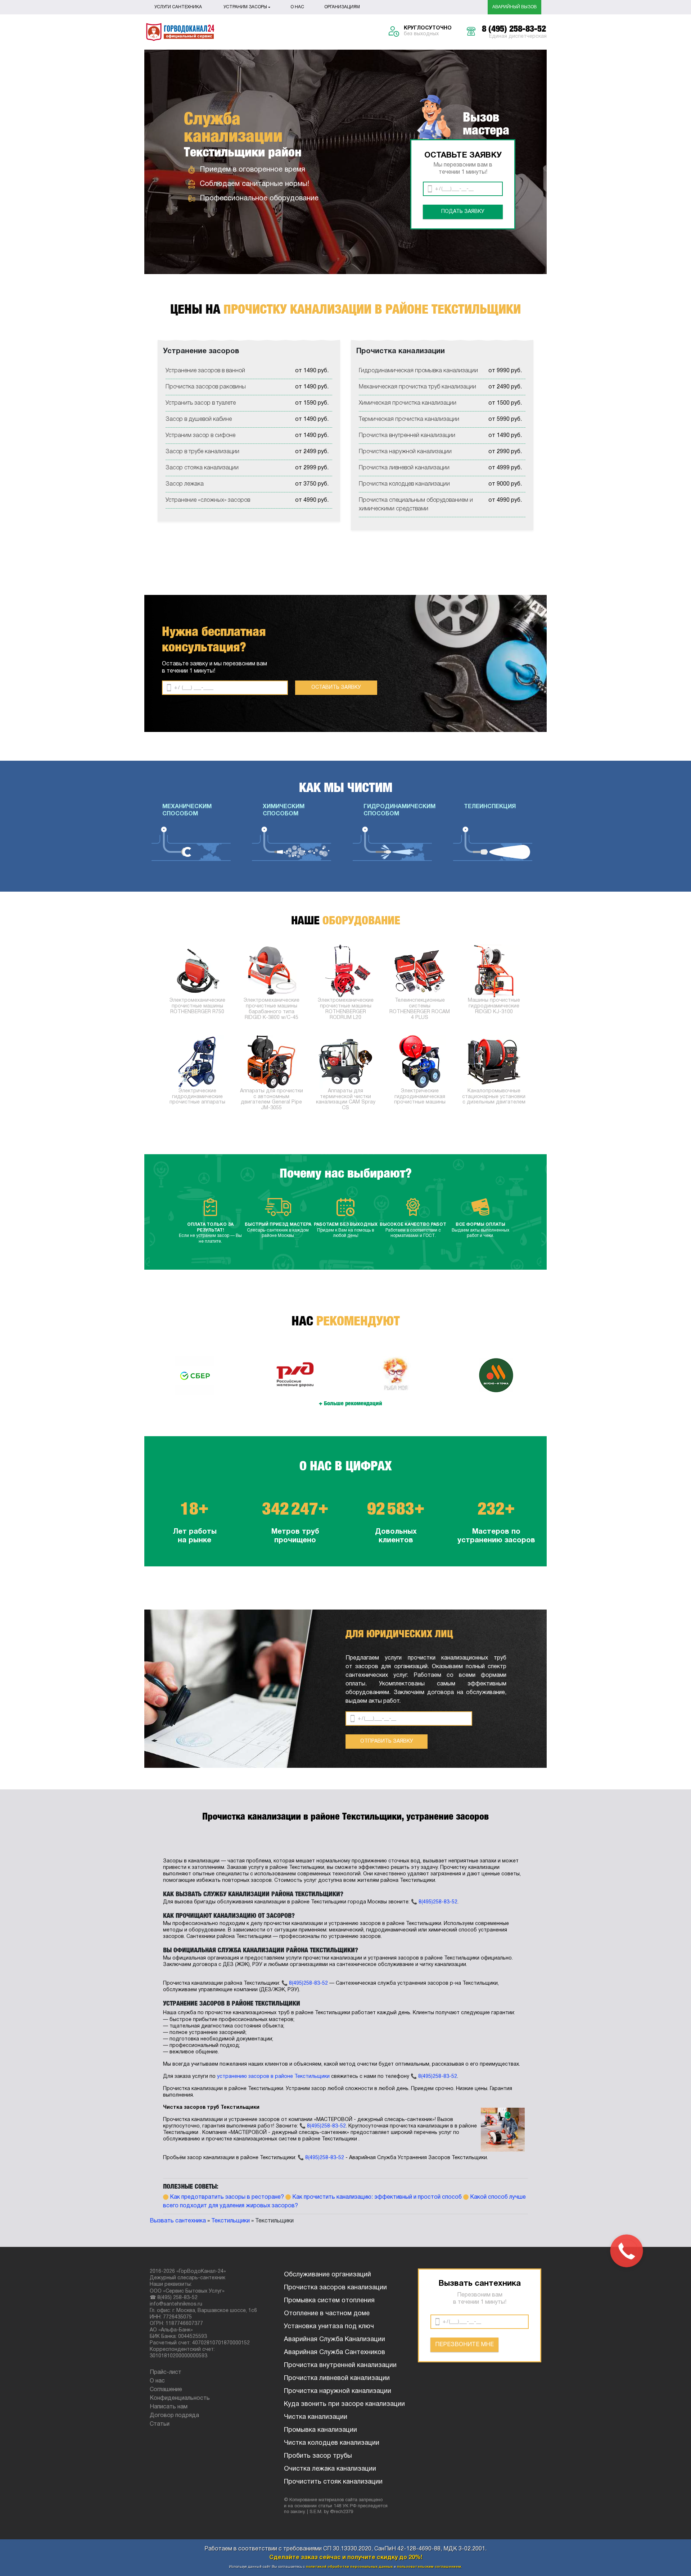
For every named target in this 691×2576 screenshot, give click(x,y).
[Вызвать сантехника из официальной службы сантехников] (180, 32)
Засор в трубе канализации (202, 452)
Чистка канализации (316, 2417)
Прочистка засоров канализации (335, 2288)
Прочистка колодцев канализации (404, 484)
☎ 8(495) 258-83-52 (174, 2298)
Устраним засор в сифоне (200, 436)
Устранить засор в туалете (201, 403)
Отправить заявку (387, 1741)
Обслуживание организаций (328, 2275)
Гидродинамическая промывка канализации (418, 371)
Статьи (160, 2424)
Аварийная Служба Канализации (335, 2340)
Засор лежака (185, 484)
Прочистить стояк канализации (333, 2482)
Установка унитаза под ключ (329, 2327)
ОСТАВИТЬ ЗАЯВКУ (336, 688)
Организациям (342, 7)
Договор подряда (174, 2416)
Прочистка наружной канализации (405, 452)
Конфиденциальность (180, 2398)
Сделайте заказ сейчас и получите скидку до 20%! (346, 2558)
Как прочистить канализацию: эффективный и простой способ (377, 2197)
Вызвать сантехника (178, 2221)
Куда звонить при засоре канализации (344, 2404)
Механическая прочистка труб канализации (417, 387)
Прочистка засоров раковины (206, 387)
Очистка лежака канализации (330, 2469)
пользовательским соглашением (429, 2567)
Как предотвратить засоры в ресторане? (227, 2197)
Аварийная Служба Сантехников (335, 2352)
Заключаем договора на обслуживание (450, 1693)
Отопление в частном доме (327, 2314)
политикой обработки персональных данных (349, 2567)
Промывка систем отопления (329, 2301)
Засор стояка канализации (202, 468)
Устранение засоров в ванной (205, 371)
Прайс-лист (166, 2372)
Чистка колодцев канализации (332, 2443)
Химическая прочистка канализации (408, 403)
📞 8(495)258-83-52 (434, 1902)
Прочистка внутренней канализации (407, 436)
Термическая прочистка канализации (409, 419)
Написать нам (169, 2407)
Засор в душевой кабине (199, 419)
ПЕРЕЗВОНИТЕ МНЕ (464, 2345)
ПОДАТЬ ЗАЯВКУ (463, 212)
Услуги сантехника (178, 7)
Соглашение (166, 2390)
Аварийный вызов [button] (514, 7)
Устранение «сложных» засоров (208, 500)
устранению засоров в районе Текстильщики (273, 2077)
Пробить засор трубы (318, 2456)
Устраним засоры (245, 7)
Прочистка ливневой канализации (404, 468)
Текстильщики (231, 2221)
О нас (297, 7)
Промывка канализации (320, 2430)
